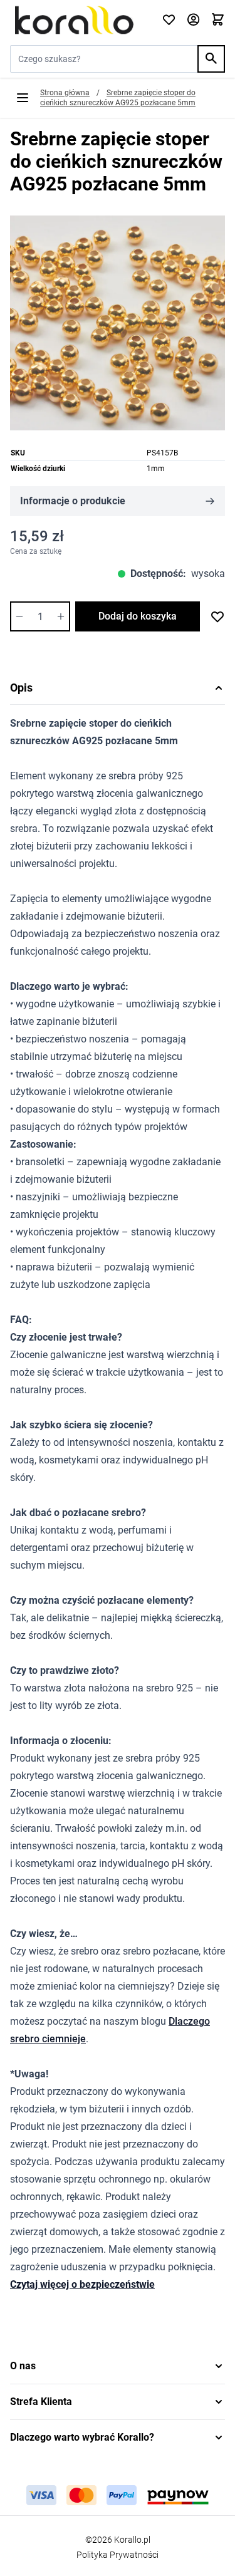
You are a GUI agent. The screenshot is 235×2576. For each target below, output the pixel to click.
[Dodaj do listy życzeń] (217, 616)
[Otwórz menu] (23, 98)
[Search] (211, 59)
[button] (118, 2366)
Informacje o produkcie (73, 501)
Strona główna (65, 93)
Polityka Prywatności (118, 2555)
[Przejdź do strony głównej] (78, 20)
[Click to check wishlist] (169, 20)
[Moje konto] (193, 20)
